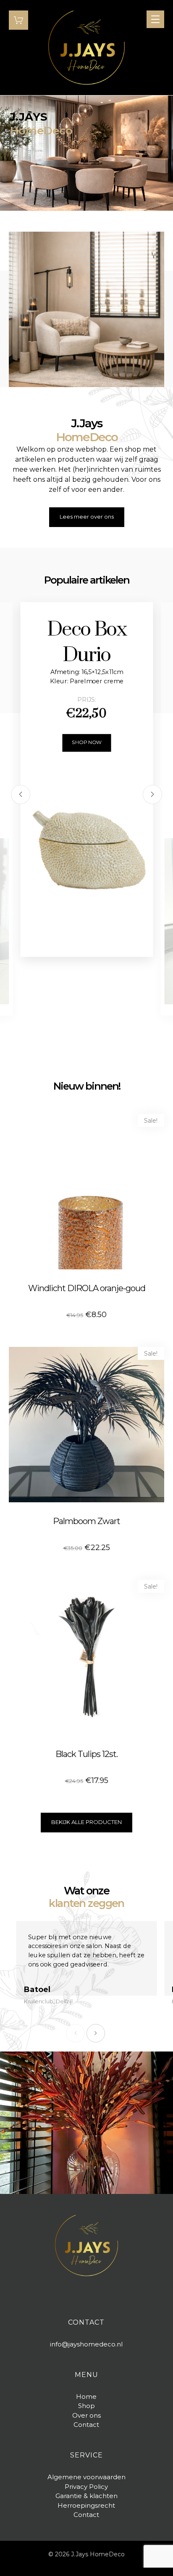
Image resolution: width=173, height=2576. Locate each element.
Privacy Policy (86, 2487)
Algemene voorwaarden (86, 2477)
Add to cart (52, 1222)
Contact (86, 2515)
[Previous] (21, 794)
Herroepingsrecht (86, 2505)
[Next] (152, 794)
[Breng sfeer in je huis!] (86, 48)
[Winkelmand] (18, 19)
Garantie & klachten (86, 2496)
